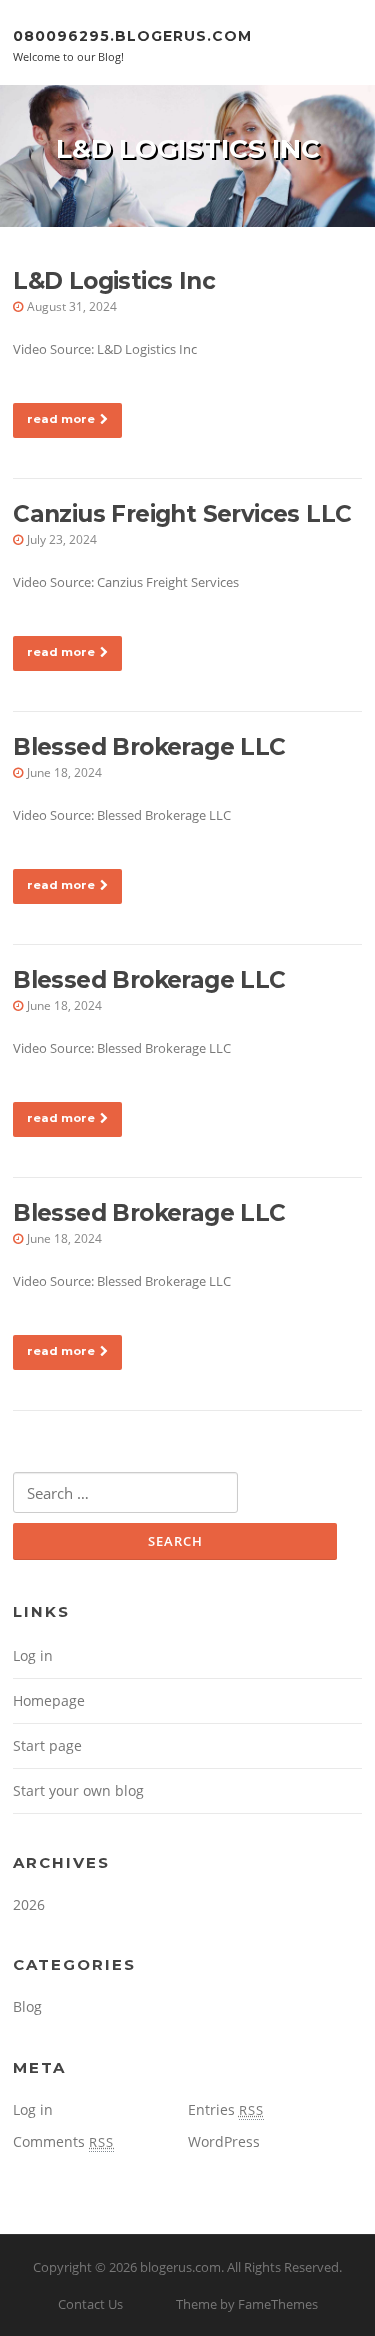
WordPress (224, 2141)
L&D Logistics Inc (114, 281)
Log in (33, 1655)
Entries (226, 2109)
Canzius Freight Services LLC (182, 514)
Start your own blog (78, 1790)
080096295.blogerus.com (132, 35)
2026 (29, 1904)
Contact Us (90, 2304)
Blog (27, 2006)
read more (61, 419)
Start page (47, 1745)
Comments (63, 2141)
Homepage (49, 1700)
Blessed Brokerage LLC (149, 747)
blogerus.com (180, 2267)
